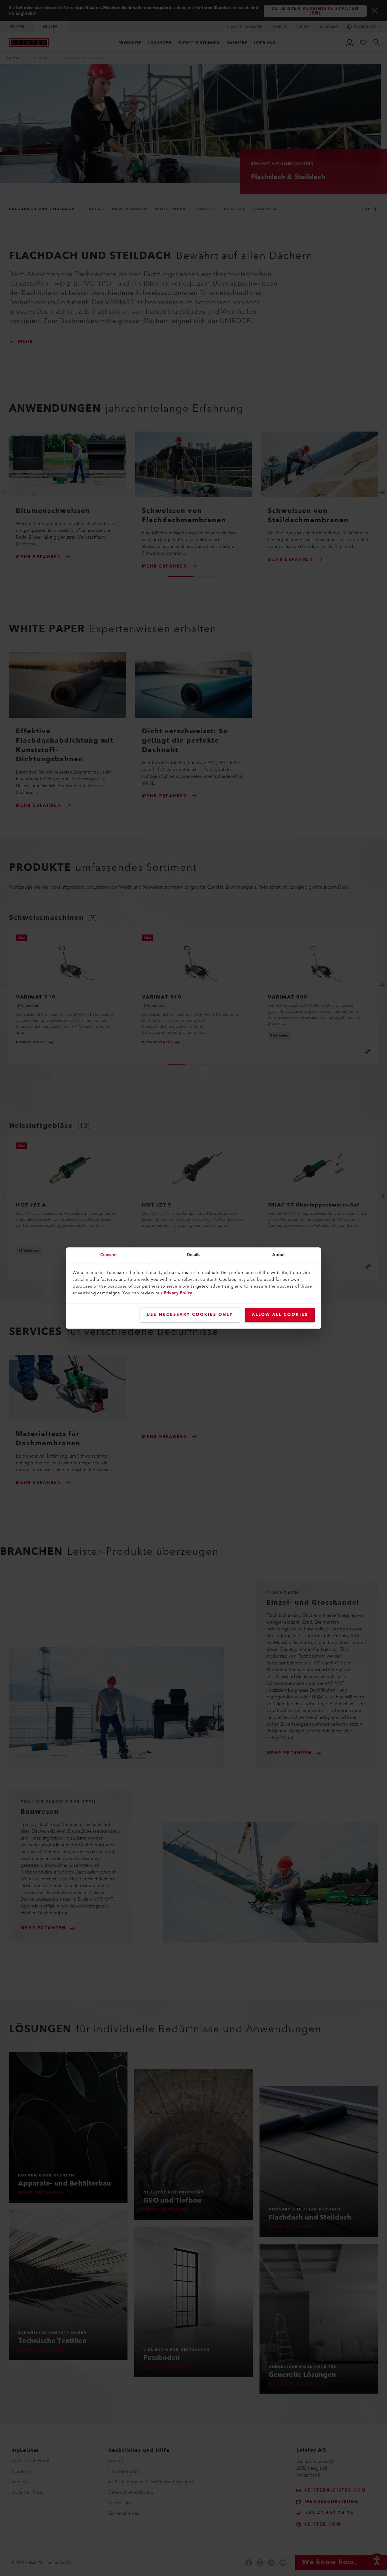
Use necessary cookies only (190, 1315)
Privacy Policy (178, 1293)
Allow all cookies (280, 1315)
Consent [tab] (109, 1255)
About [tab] (279, 1255)
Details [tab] (194, 1255)
